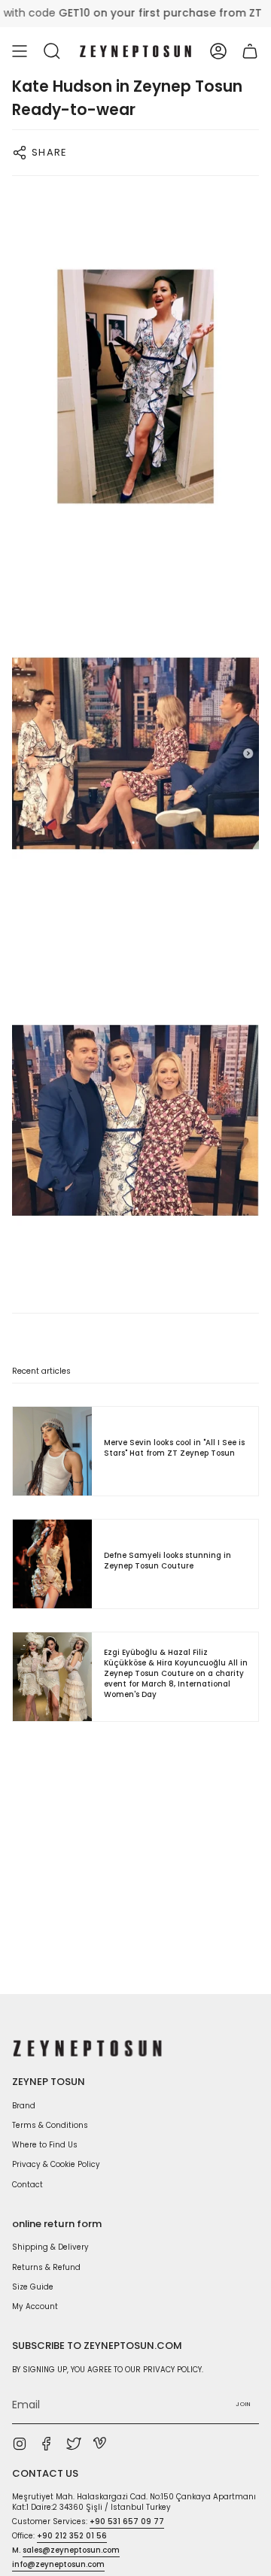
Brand (24, 2106)
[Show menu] (20, 51)
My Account (35, 2306)
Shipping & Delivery (50, 2247)
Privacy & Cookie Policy (56, 2164)
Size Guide (33, 2287)
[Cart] (250, 51)
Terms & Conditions (50, 2125)
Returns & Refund (46, 2267)
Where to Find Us (45, 2145)
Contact (27, 2185)
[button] (52, 51)
